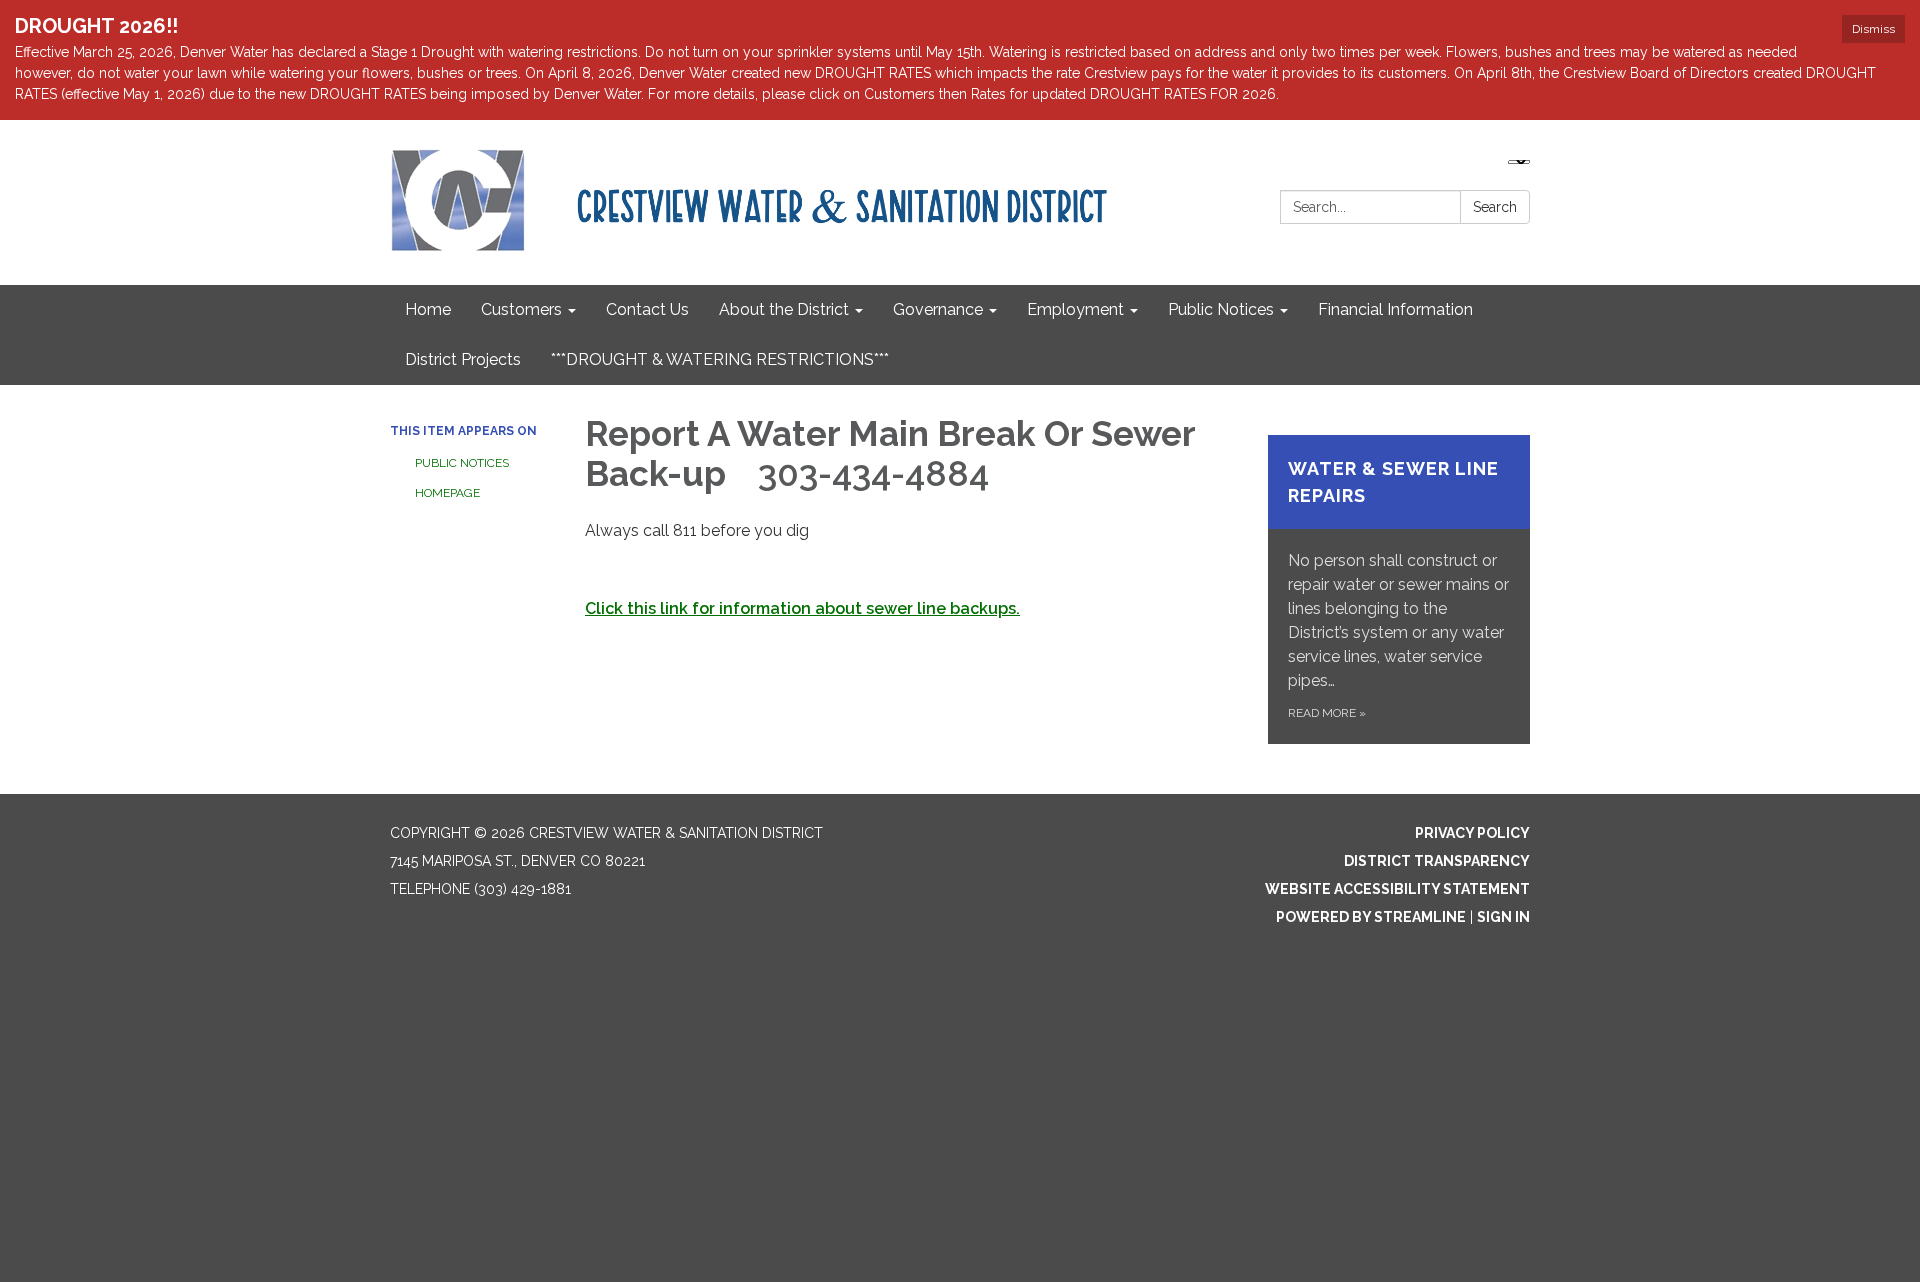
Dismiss (1873, 29)
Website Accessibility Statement (1397, 889)
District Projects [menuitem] (463, 359)
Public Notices (462, 463)
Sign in (1503, 917)
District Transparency (1437, 861)
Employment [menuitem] (1075, 309)
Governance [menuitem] (938, 309)
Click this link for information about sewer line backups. (802, 608)
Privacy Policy (1472, 833)
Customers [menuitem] (521, 309)
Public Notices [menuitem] (1221, 309)
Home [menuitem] (428, 309)
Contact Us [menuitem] (647, 309)
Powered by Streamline (1371, 917)
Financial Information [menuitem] (1395, 309)
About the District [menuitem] (784, 309)
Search (1495, 207)
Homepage (447, 493)
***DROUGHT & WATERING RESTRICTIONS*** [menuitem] (720, 359)
